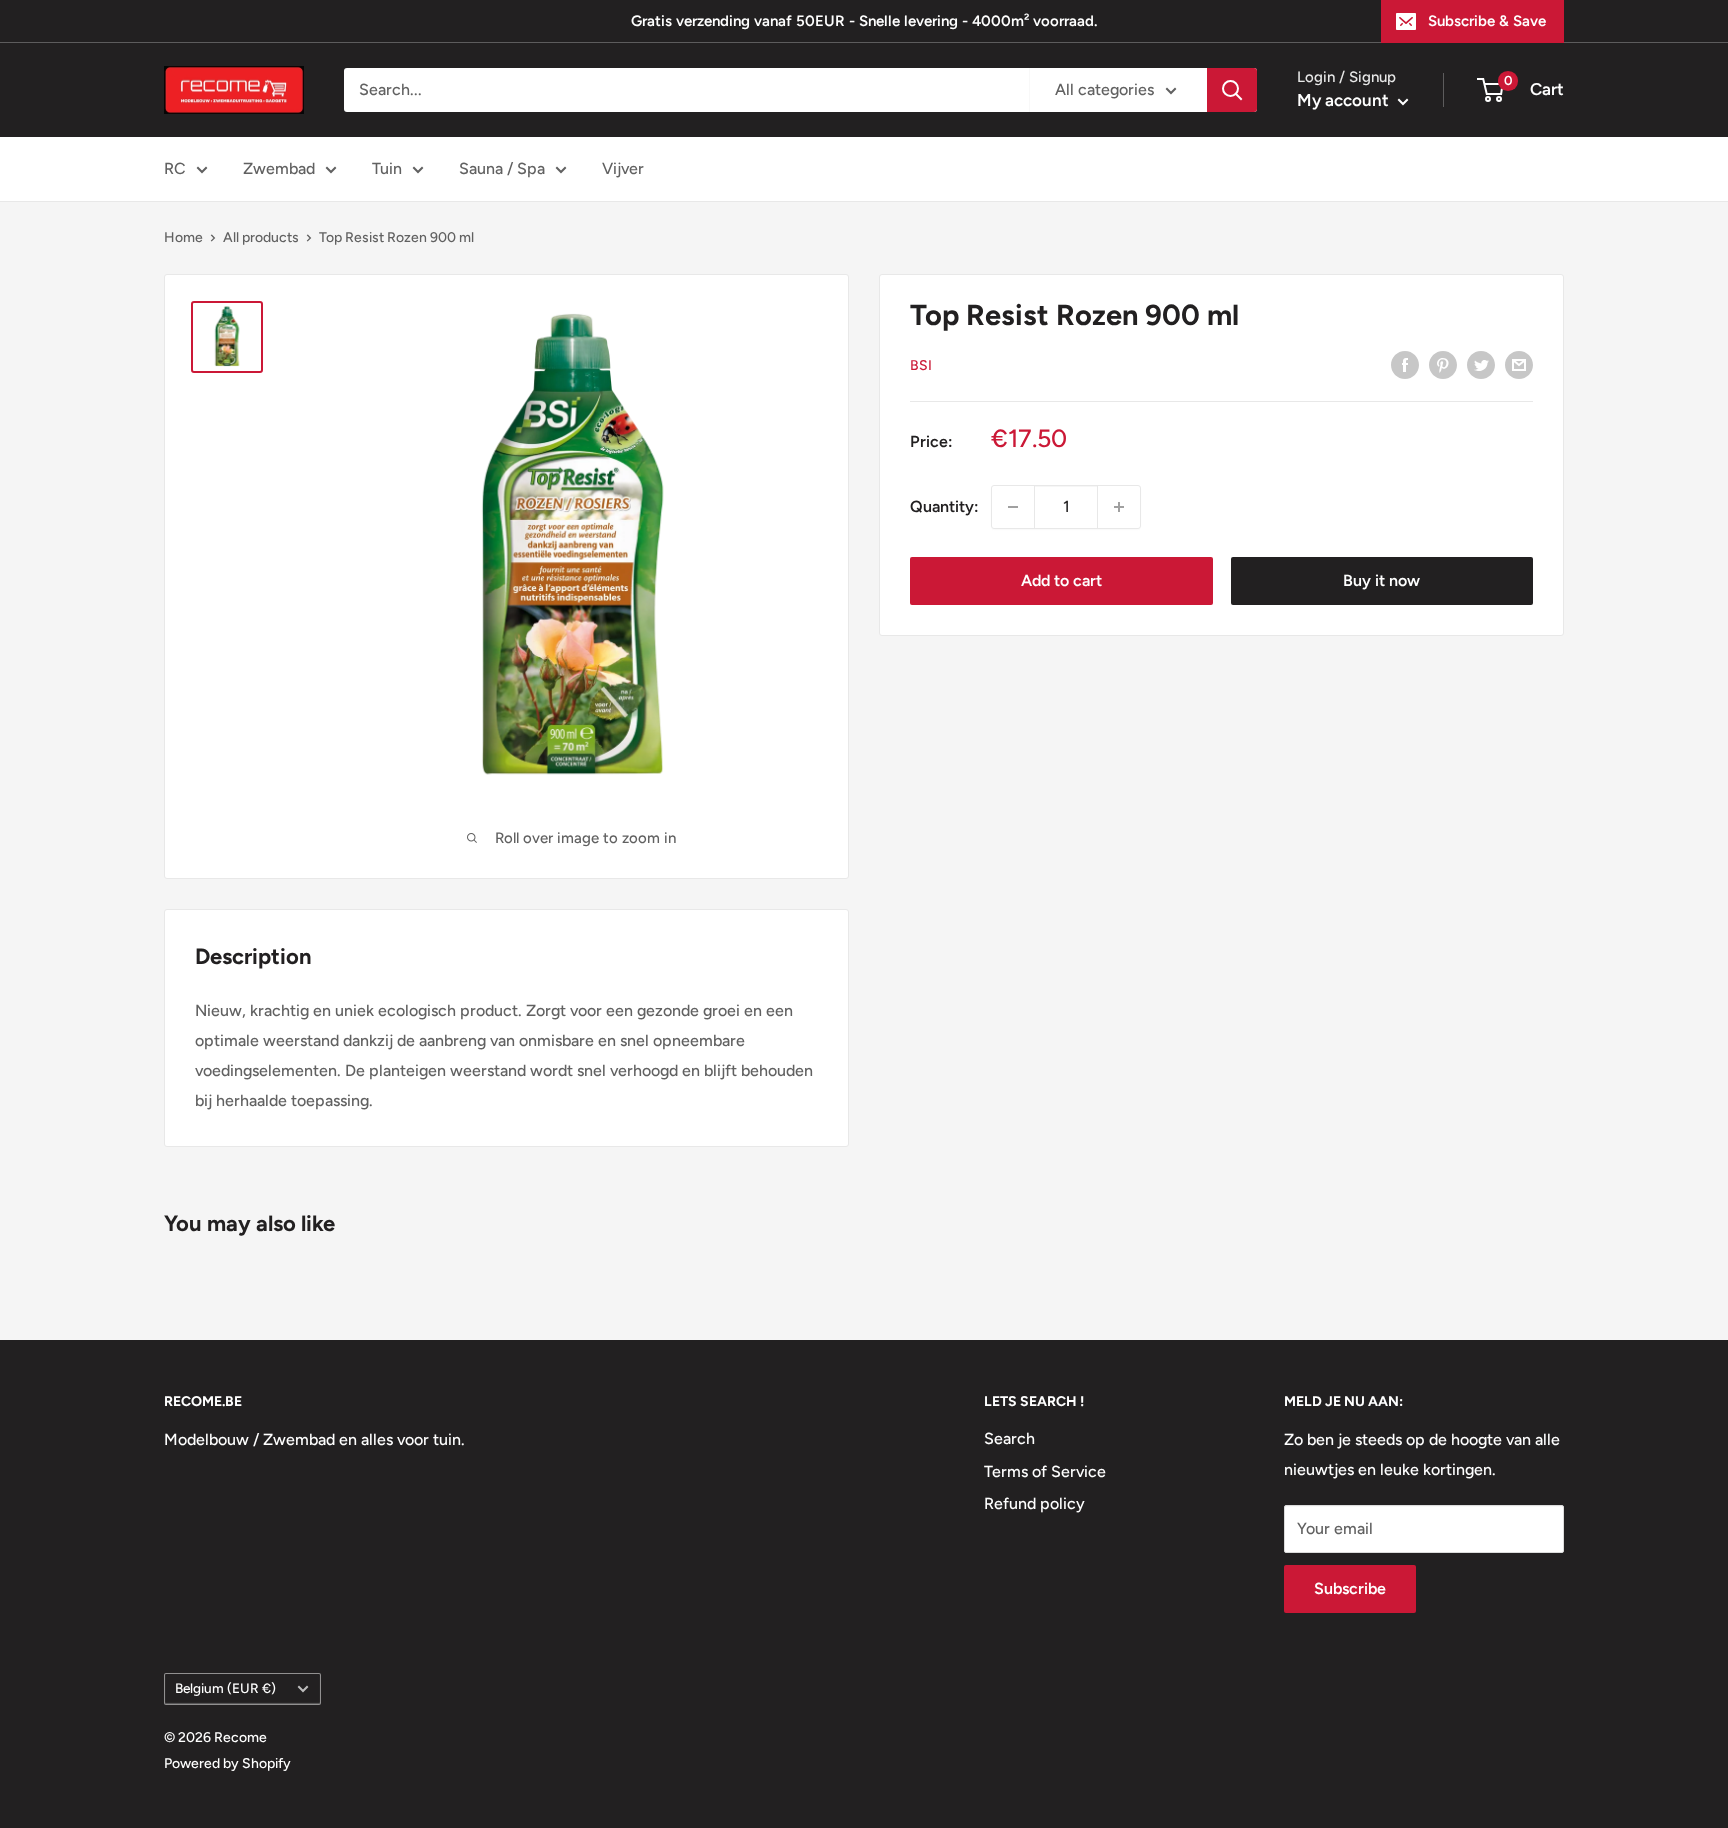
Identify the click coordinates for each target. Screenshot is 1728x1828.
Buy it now (1381, 580)
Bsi (921, 364)
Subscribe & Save (1487, 21)
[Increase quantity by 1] (1119, 507)
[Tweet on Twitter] (1481, 364)
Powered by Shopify (227, 1763)
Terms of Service (1045, 1471)
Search (1009, 1438)
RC (175, 168)
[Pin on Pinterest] (1443, 364)
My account (1345, 100)
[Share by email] (1519, 364)
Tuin (387, 168)
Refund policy (1034, 1503)
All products (261, 237)
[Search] (1232, 90)
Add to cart (1061, 580)
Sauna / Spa (502, 168)
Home (183, 237)
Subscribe (1350, 1588)
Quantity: (944, 506)
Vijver (623, 168)
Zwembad (279, 168)
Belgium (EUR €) (225, 1688)
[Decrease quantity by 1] (1013, 507)
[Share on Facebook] (1405, 364)
